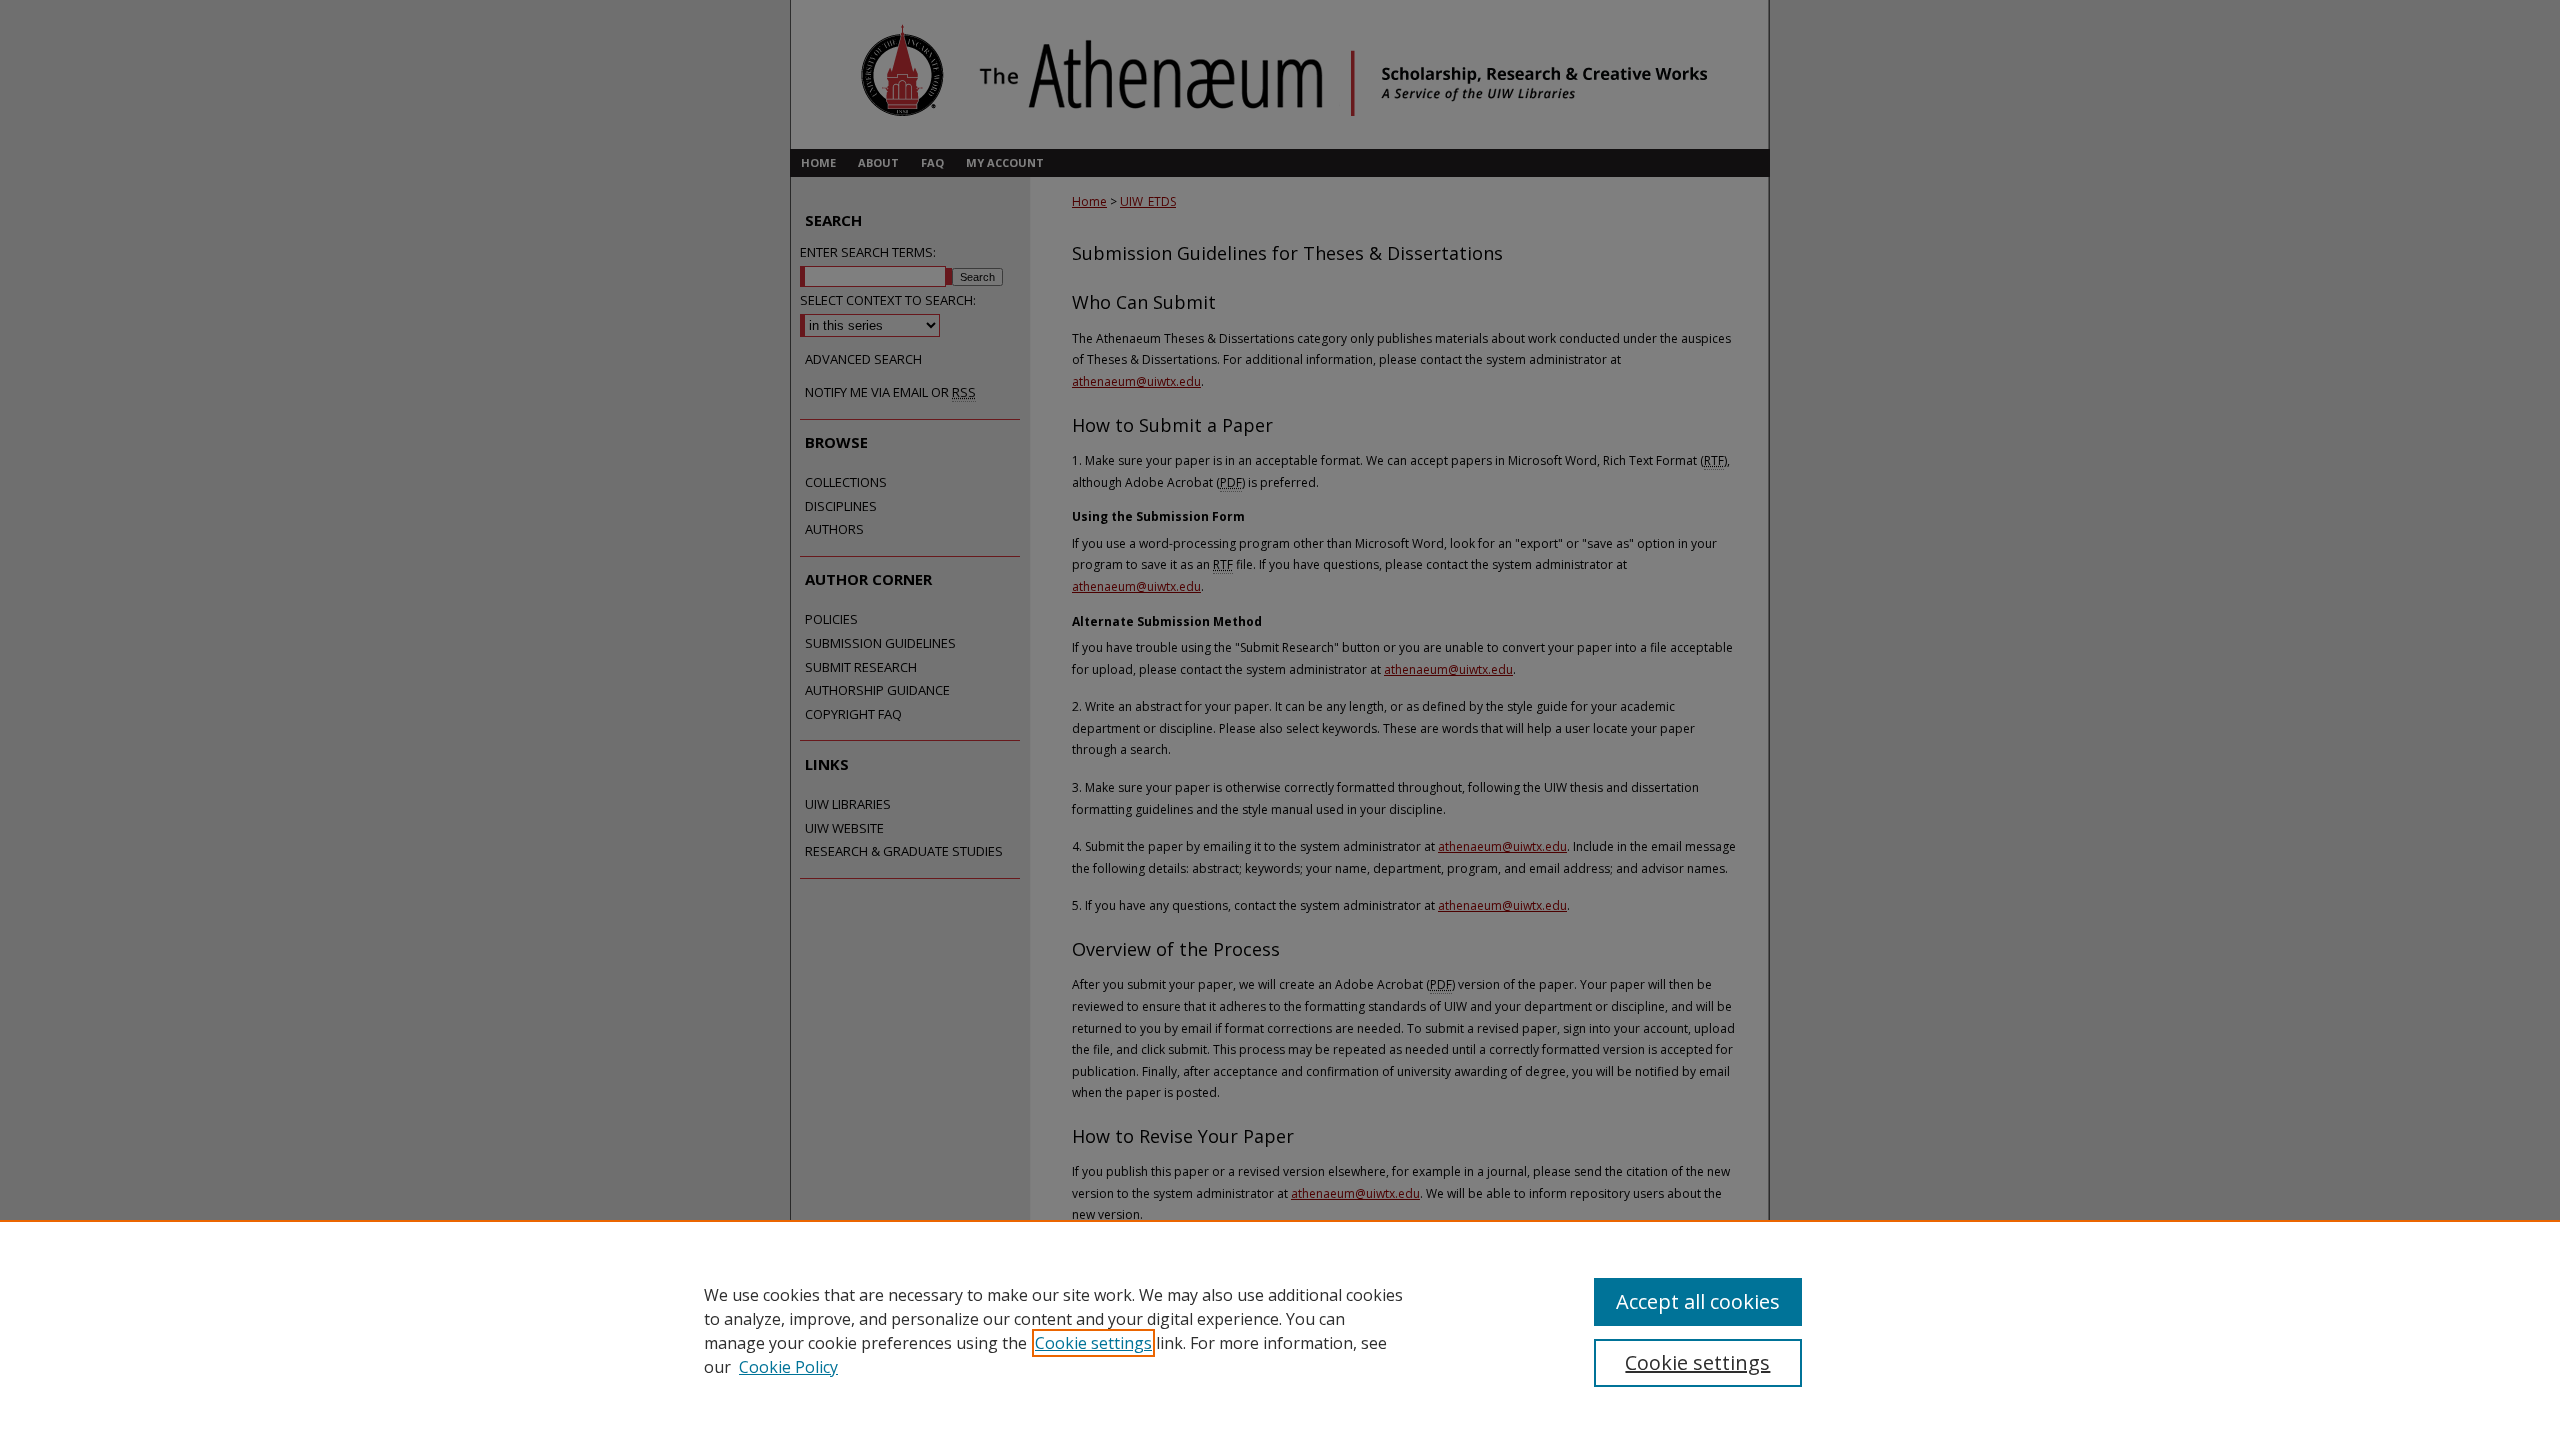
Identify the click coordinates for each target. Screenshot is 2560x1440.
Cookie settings (1093, 1343)
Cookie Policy (788, 1367)
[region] (1280, 1330)
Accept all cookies (1698, 1301)
